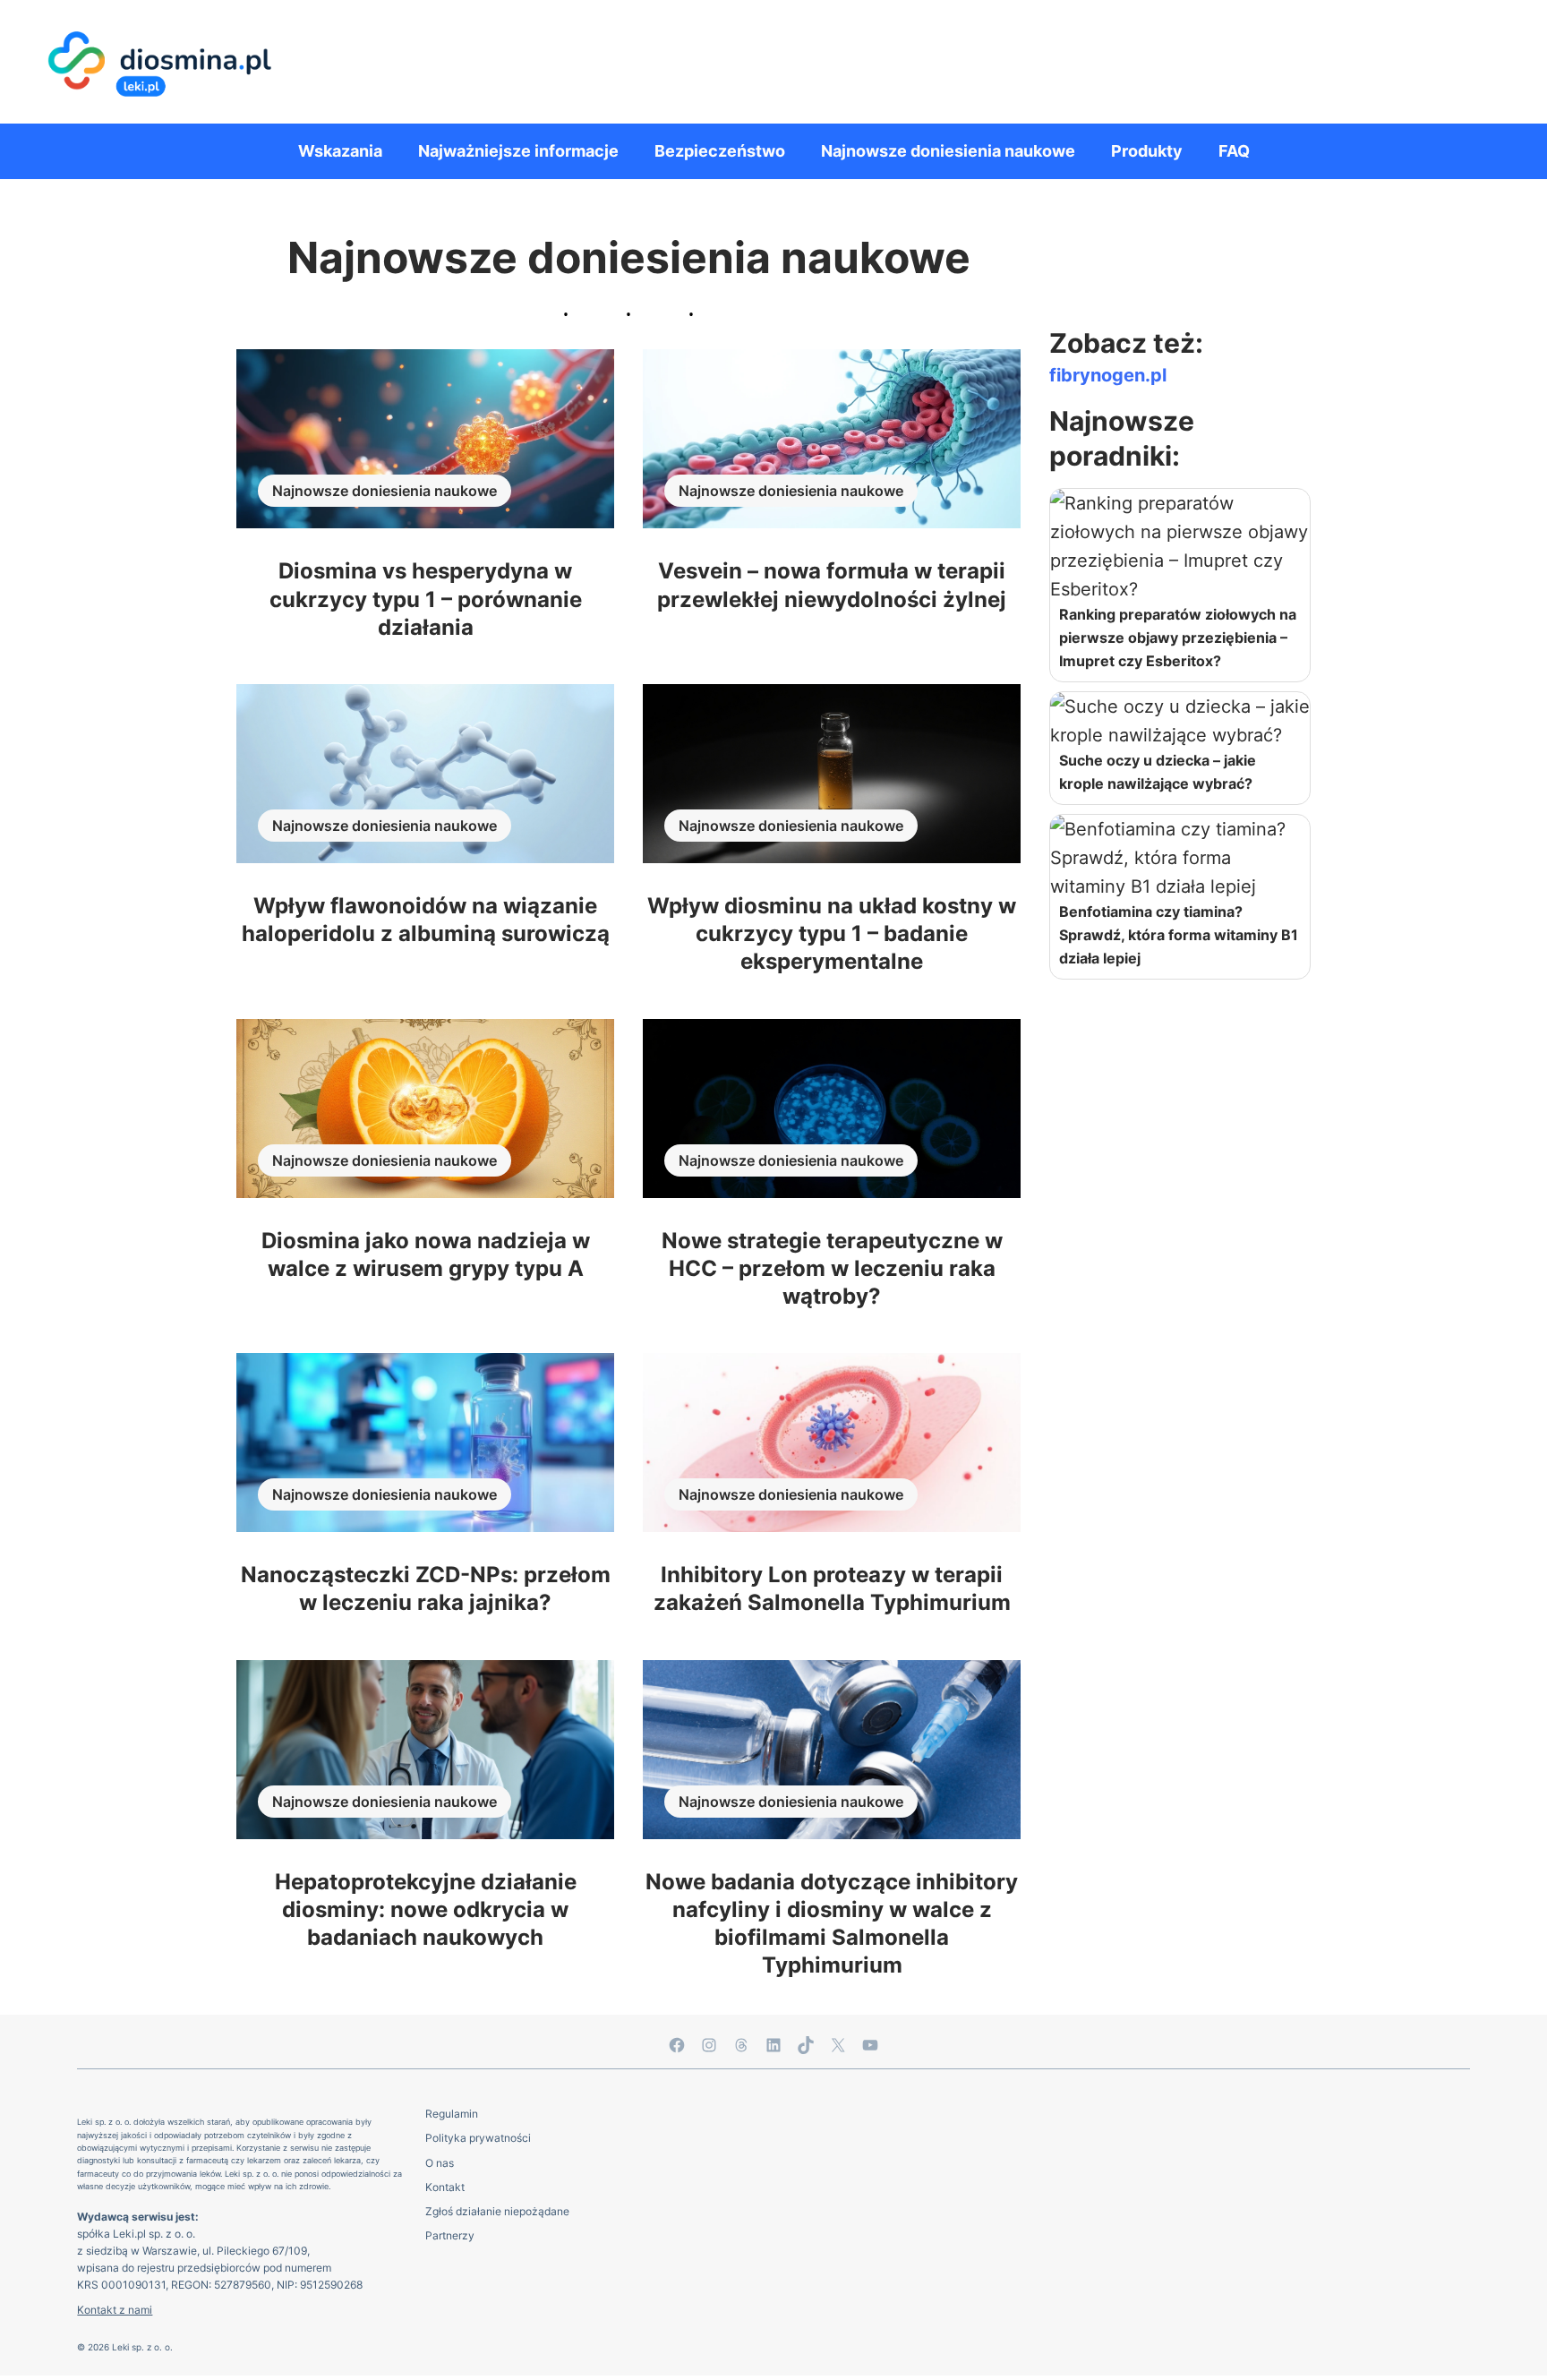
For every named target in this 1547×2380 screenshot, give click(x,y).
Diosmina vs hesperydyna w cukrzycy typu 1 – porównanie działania (426, 599)
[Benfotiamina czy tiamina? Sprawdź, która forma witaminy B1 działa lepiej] (1180, 858)
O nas (440, 2163)
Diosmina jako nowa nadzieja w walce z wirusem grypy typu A (426, 1254)
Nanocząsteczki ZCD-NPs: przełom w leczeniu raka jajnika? (426, 1588)
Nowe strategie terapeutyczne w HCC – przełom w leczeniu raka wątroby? (832, 1268)
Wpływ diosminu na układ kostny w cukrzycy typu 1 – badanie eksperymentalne (832, 933)
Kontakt (445, 2187)
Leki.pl (129, 2234)
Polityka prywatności (478, 2138)
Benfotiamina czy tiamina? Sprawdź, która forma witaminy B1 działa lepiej (1179, 934)
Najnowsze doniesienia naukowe (385, 491)
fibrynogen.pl (1108, 375)
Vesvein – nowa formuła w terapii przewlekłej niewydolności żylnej (832, 585)
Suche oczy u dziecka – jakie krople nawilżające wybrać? (1158, 772)
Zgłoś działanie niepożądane (497, 2211)
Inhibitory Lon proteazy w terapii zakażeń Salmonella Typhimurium (832, 1588)
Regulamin (452, 2114)
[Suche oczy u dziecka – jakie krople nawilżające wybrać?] (1180, 721)
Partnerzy (450, 2235)
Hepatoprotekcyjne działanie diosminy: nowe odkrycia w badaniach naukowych (426, 1909)
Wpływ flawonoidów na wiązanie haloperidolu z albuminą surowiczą (426, 920)
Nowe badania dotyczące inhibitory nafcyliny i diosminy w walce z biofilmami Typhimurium (832, 1924)
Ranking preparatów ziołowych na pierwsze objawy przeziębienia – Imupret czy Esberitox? (1178, 637)
